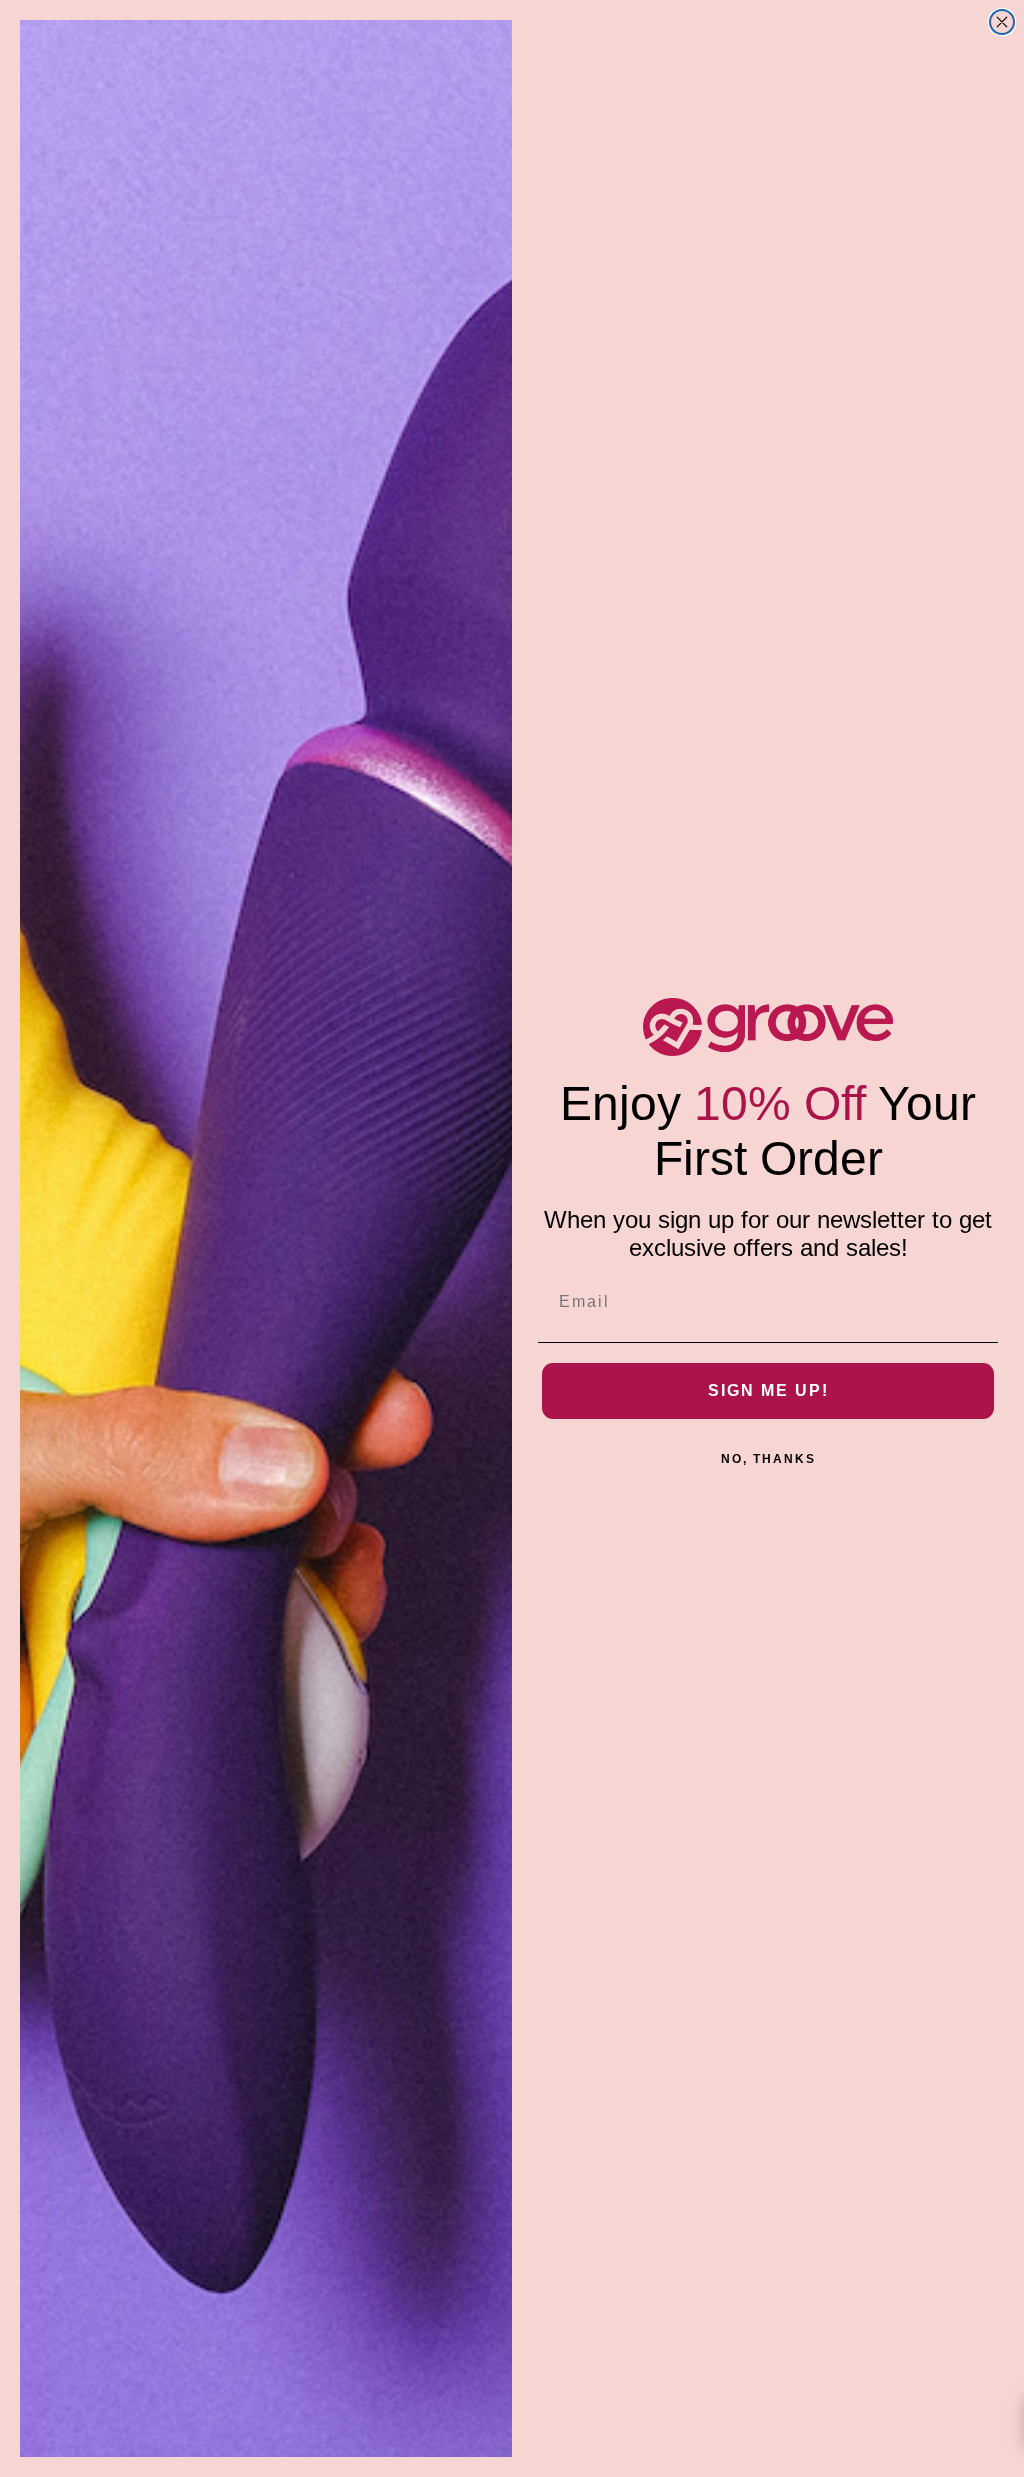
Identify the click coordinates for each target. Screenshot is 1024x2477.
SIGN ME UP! (768, 1390)
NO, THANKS (768, 1459)
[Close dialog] (1002, 22)
